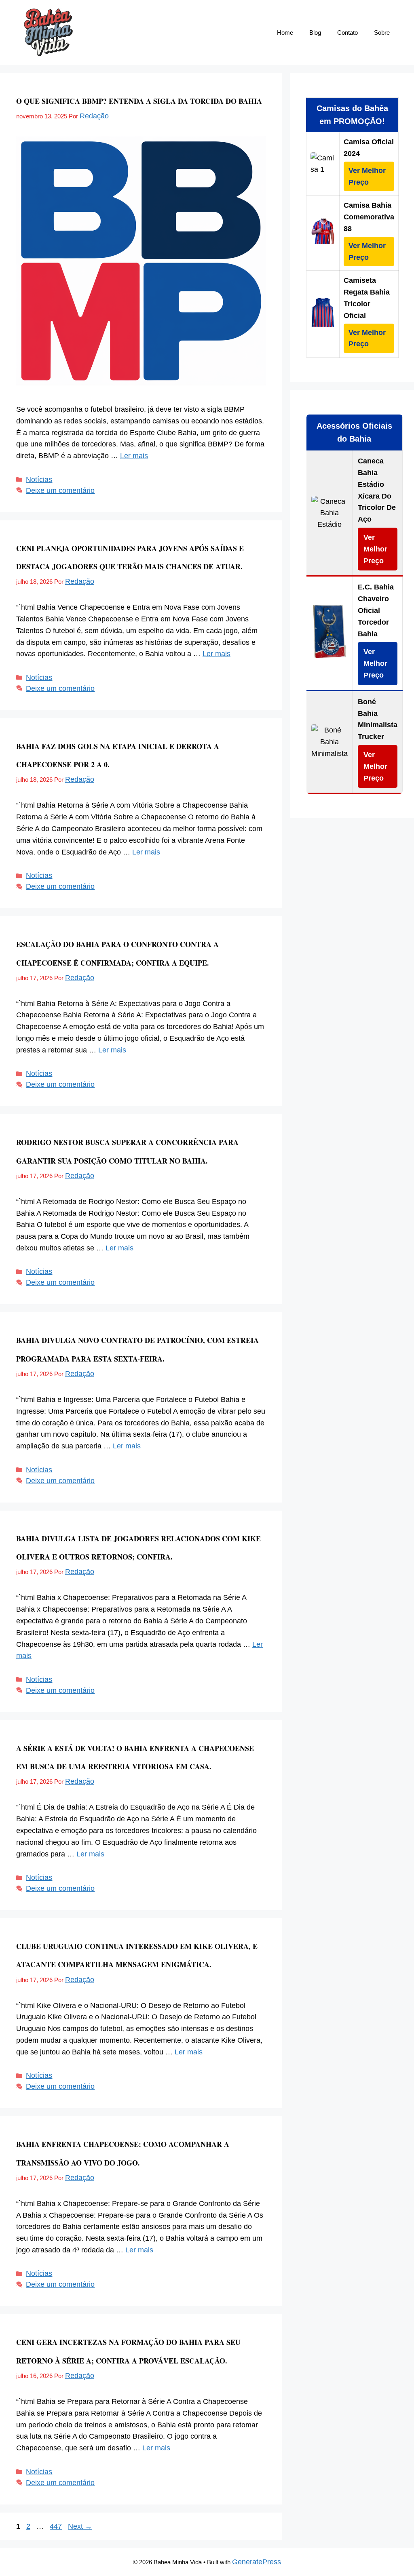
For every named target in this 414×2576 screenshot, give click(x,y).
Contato (347, 33)
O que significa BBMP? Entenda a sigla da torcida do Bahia (139, 101)
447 (57, 2526)
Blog (315, 33)
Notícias (39, 480)
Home (285, 33)
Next (80, 2526)
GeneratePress (257, 2562)
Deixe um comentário (60, 490)
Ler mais (134, 456)
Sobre (382, 33)
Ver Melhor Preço (367, 176)
